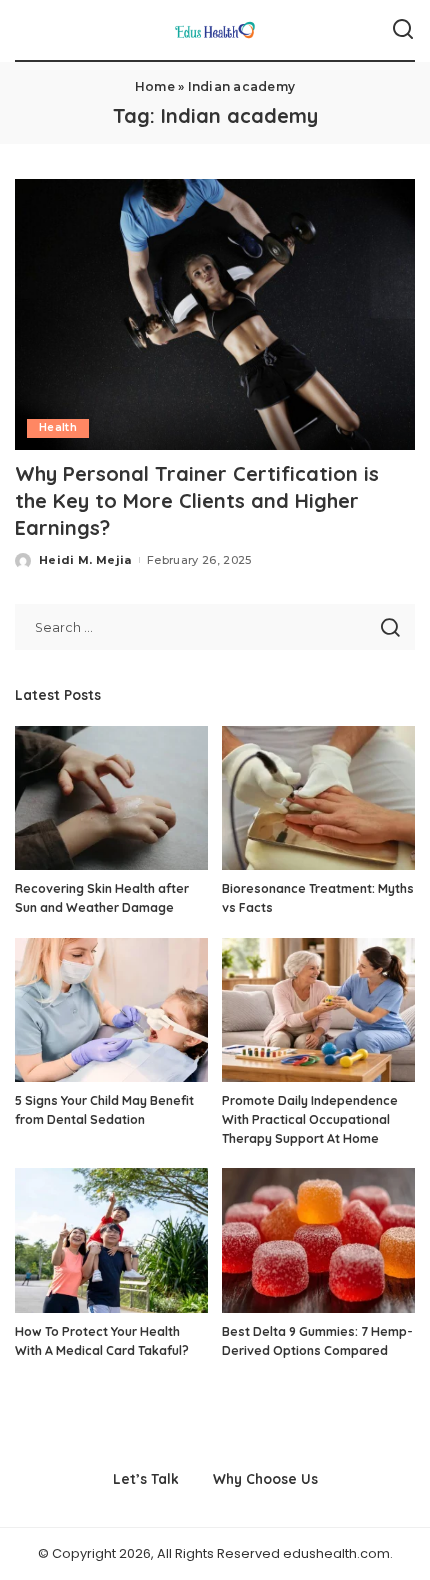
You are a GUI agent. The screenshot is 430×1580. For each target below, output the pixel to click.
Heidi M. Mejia (85, 560)
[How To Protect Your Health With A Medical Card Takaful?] (111, 1240)
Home (155, 86)
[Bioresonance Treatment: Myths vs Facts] (318, 798)
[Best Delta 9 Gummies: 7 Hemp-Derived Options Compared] (318, 1240)
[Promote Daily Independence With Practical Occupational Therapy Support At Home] (318, 1010)
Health (58, 427)
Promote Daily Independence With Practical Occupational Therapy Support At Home (310, 1119)
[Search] (403, 30)
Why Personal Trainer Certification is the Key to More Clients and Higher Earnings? (197, 500)
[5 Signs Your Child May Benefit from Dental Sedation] (111, 1010)
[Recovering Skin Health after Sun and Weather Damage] (111, 798)
